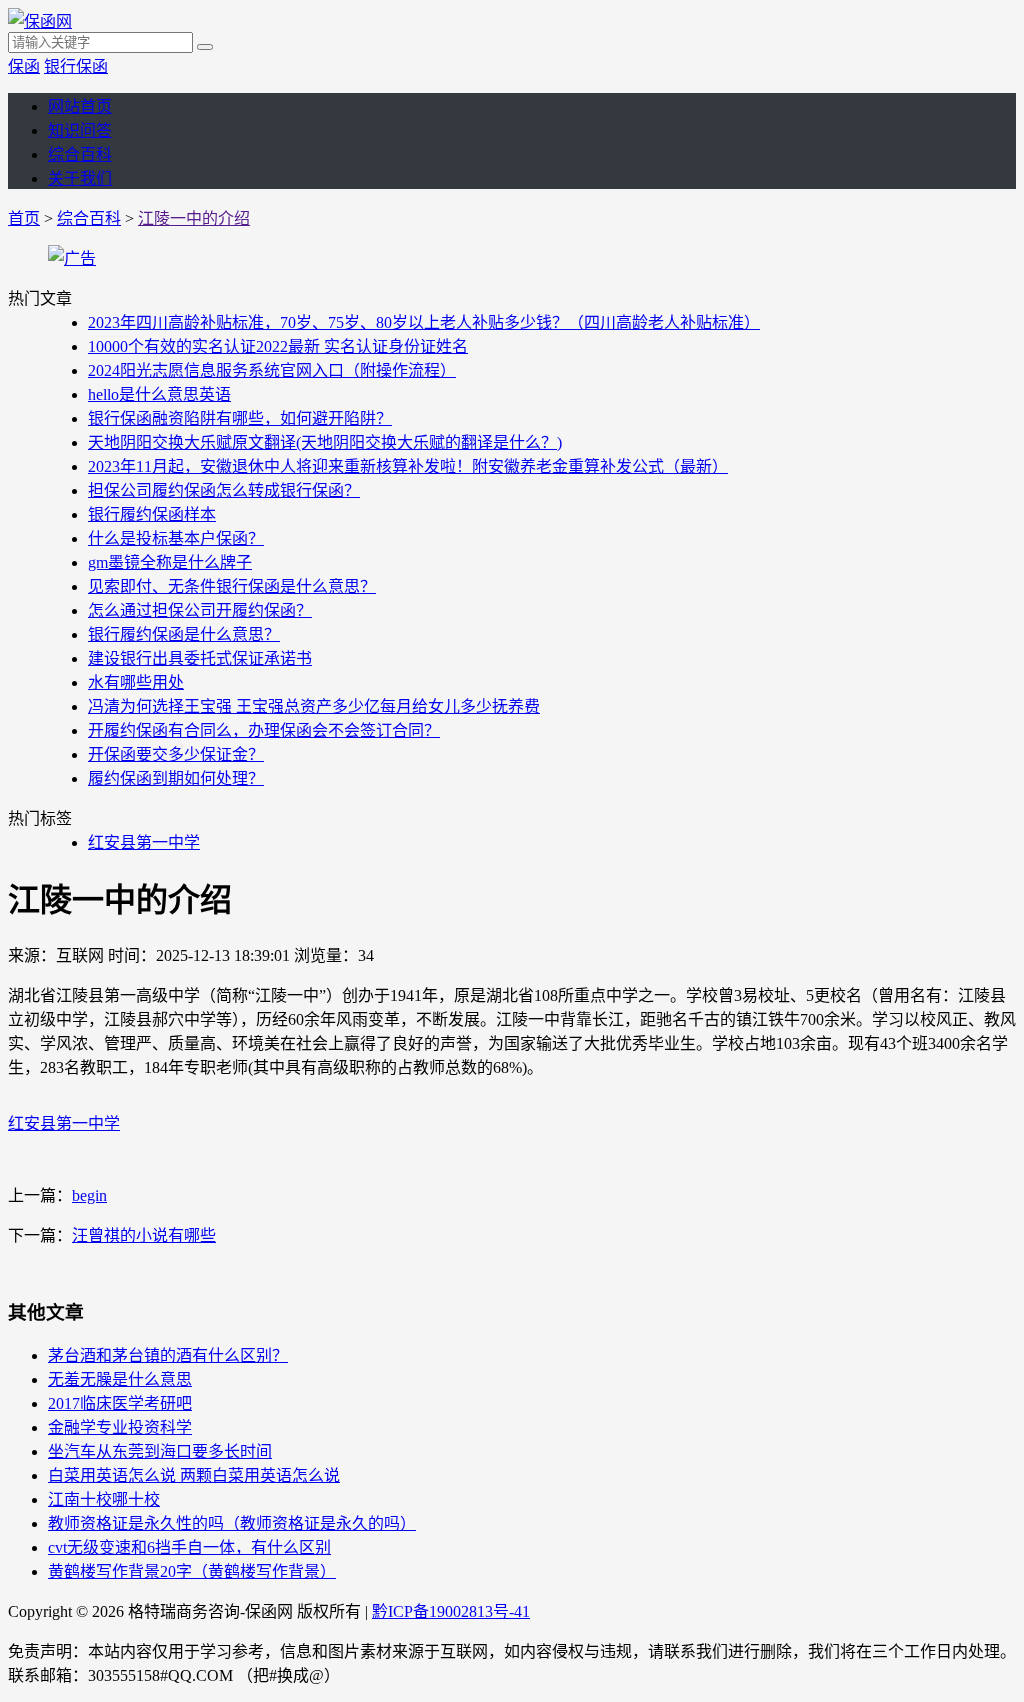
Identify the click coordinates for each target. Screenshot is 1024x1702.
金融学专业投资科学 (120, 1427)
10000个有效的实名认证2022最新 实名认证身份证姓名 (278, 346)
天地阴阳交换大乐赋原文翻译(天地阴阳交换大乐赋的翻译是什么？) (325, 442)
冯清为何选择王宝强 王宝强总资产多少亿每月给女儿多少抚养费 (314, 706)
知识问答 (80, 130)
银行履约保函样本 (152, 514)
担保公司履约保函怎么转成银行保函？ (224, 490)
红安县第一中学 (144, 842)
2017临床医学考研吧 (120, 1403)
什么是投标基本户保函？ (176, 538)
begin (89, 1195)
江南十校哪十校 (104, 1499)
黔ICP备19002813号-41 (451, 1611)
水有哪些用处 (136, 682)
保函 (24, 66)
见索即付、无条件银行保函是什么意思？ (232, 586)
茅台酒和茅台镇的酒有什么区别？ (168, 1355)
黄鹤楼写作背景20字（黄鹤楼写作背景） (192, 1571)
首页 (24, 218)
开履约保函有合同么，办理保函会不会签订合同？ (264, 730)
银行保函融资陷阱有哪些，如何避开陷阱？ (240, 418)
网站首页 (80, 106)
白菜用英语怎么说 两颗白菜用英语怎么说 (194, 1475)
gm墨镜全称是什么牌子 (170, 562)
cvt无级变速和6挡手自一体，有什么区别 (189, 1547)
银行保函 (76, 66)
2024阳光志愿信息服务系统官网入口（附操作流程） (272, 370)
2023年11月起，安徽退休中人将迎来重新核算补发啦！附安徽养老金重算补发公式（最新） (408, 466)
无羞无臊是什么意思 (120, 1379)
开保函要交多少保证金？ (176, 754)
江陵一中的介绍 (194, 218)
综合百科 (80, 154)
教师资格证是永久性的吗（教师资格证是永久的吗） (232, 1523)
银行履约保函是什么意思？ (184, 634)
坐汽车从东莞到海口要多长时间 (160, 1451)
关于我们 (80, 178)
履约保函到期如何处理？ (176, 778)
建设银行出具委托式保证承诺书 (200, 658)
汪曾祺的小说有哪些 (144, 1235)
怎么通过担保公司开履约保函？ (200, 610)
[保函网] (40, 21)
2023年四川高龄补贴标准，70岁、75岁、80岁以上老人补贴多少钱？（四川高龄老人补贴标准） (424, 322)
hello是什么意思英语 (159, 394)
